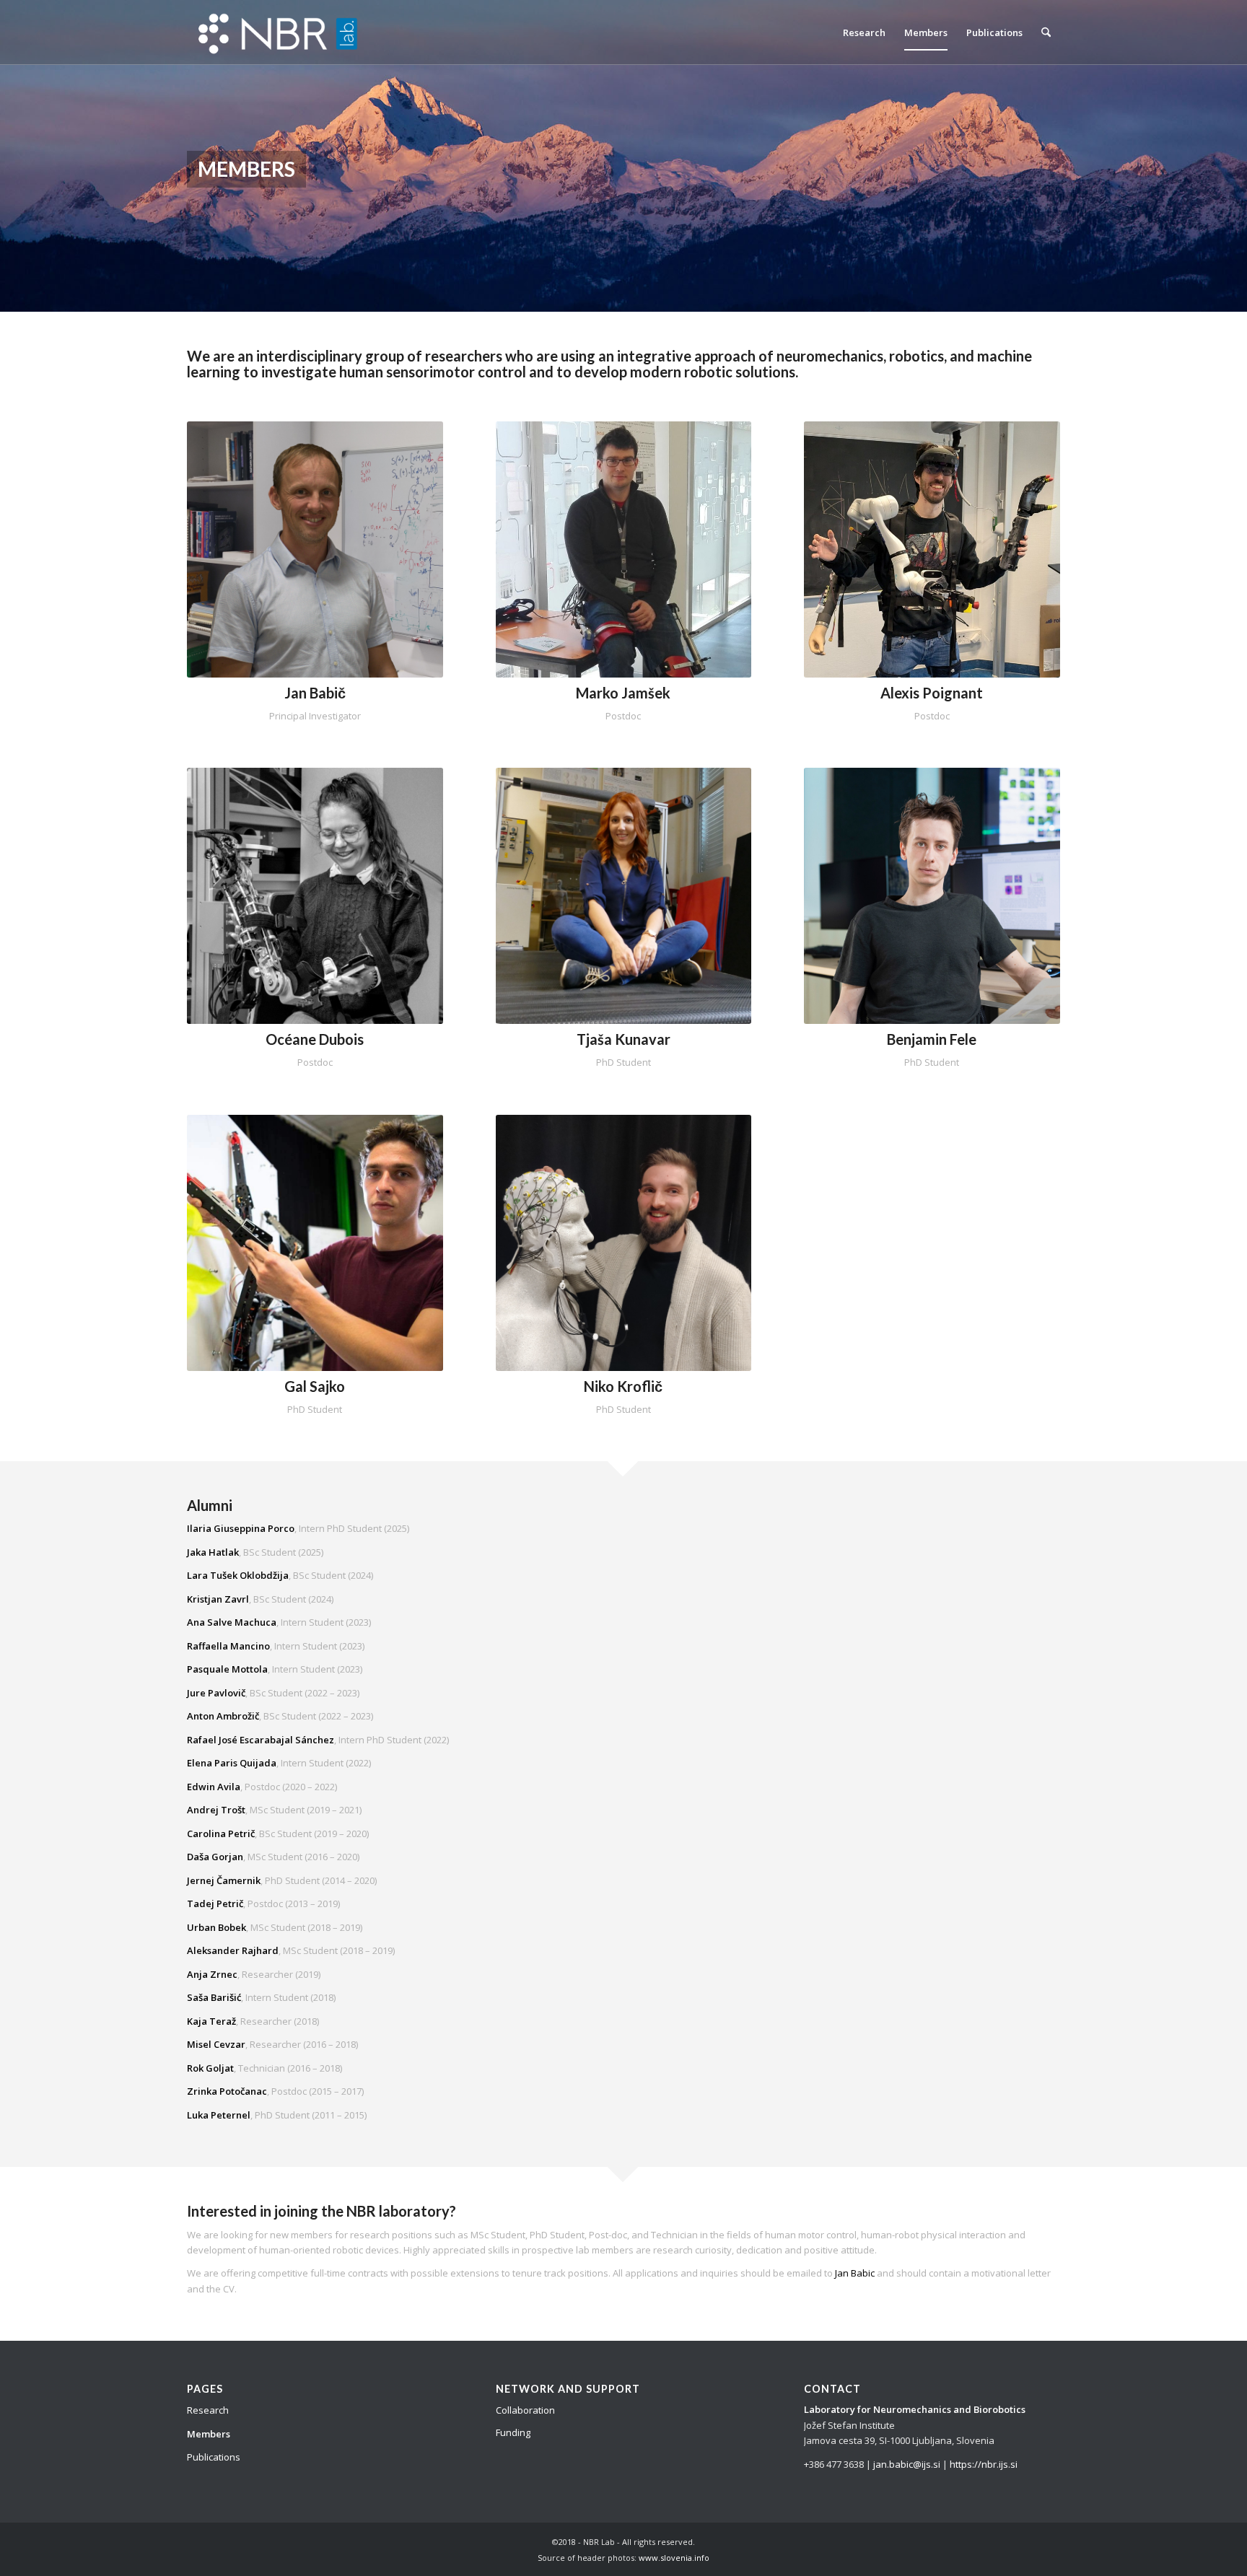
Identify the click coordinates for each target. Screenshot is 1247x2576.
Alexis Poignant (932, 693)
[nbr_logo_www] (281, 32)
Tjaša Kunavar (623, 1039)
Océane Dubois (315, 1039)
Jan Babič (315, 693)
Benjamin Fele (932, 1039)
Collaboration (525, 2410)
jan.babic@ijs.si (906, 2464)
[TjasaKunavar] (624, 896)
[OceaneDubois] (315, 896)
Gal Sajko (315, 1386)
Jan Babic (855, 2273)
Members (209, 2434)
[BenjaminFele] (932, 896)
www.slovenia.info (674, 2558)
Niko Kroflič (623, 1386)
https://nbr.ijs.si (984, 2464)
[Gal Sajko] (315, 1243)
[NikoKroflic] (624, 1243)
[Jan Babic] (315, 549)
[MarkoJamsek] (624, 549)
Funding (513, 2432)
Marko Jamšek (623, 693)
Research (208, 2410)
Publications (214, 2457)
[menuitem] (864, 32)
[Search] (1046, 32)
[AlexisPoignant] (932, 549)
